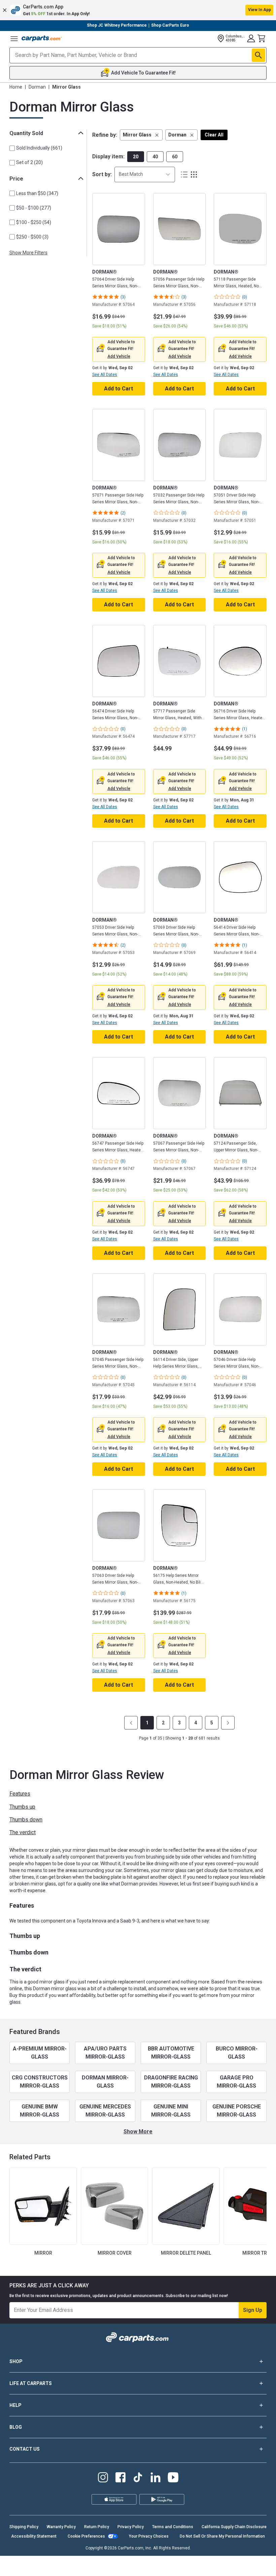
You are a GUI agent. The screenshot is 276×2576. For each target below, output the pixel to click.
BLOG (16, 2427)
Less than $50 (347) (37, 193)
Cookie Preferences (86, 2536)
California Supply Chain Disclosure (234, 2527)
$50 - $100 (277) (34, 208)
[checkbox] (12, 148)
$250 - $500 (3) (32, 237)
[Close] (265, 2551)
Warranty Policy (61, 2527)
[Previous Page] (131, 1723)
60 (175, 157)
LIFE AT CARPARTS (31, 2383)
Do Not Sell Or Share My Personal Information (222, 2536)
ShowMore (138, 2132)
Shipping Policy (24, 2527)
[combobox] (145, 174)
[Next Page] (228, 1723)
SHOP (16, 2361)
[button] (138, 10)
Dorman (37, 87)
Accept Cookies (123, 2565)
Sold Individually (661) (39, 148)
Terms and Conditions (173, 2527)
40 (155, 157)
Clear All (214, 135)
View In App (260, 10)
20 (136, 157)
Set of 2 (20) (29, 162)
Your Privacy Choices (149, 2536)
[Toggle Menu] (14, 38)
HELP (15, 2405)
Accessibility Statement (34, 2536)
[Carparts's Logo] (42, 38)
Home (16, 87)
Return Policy (97, 2527)
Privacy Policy (131, 2527)
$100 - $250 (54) (34, 222)
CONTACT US (25, 2449)
